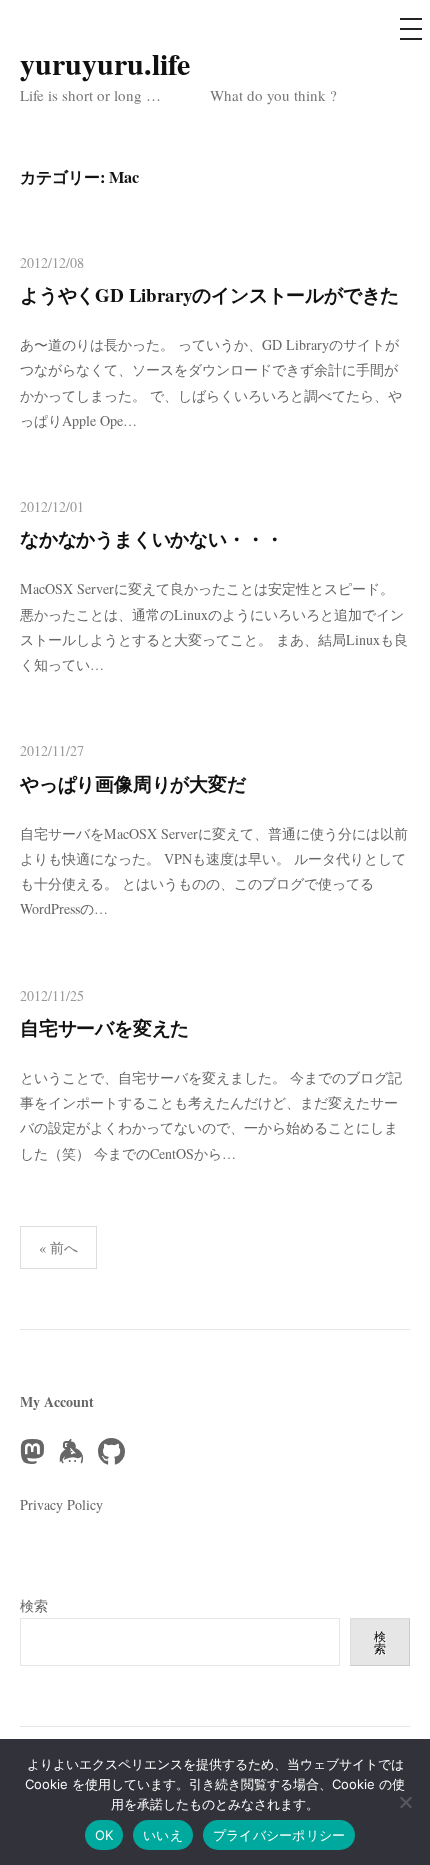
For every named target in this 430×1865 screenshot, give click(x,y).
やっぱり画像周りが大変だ (133, 783)
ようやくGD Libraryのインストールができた (209, 294)
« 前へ (58, 1247)
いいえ (163, 1835)
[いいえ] (405, 1802)
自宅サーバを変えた (104, 1027)
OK (104, 1835)
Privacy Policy (61, 1504)
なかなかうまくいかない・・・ (151, 538)
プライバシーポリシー (279, 1835)
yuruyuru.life (105, 63)
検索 (34, 1605)
